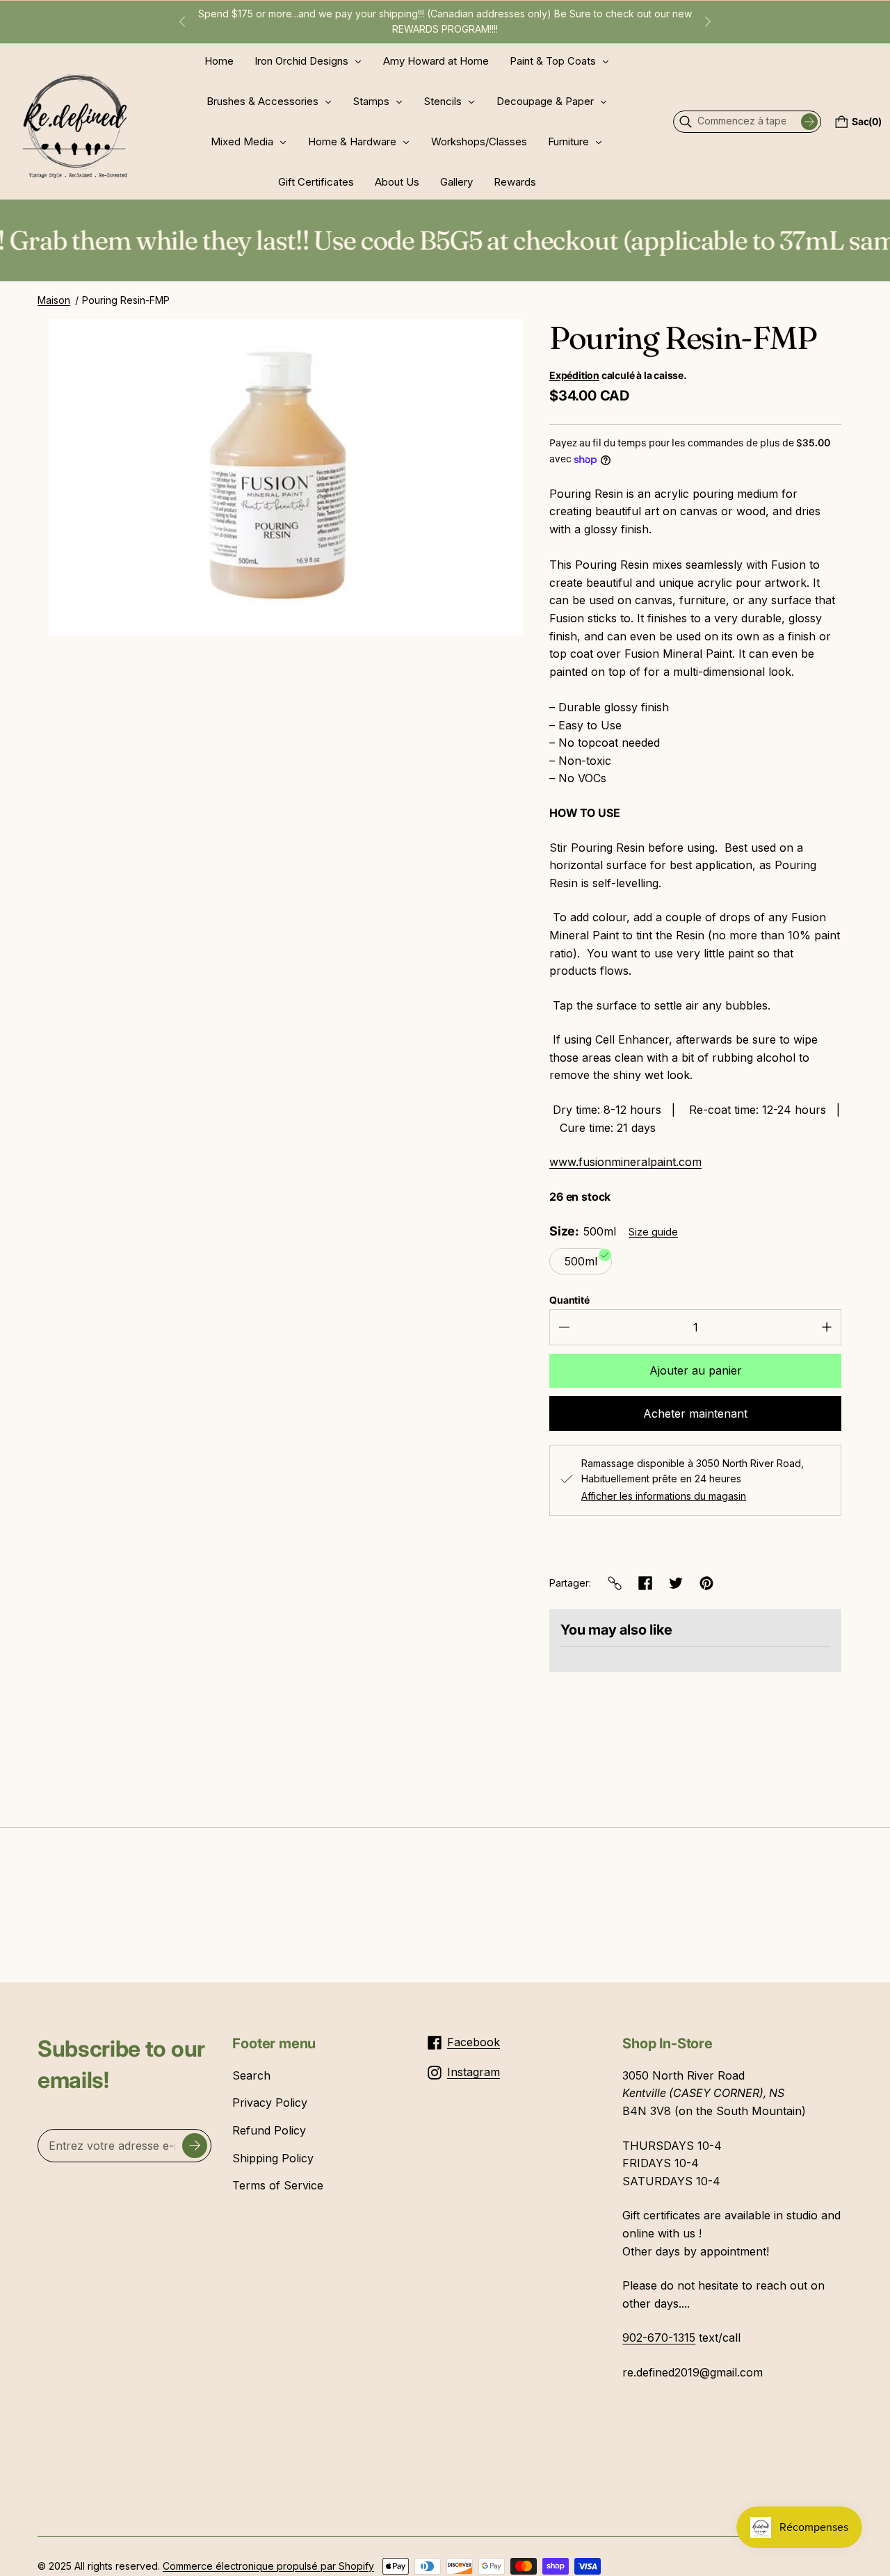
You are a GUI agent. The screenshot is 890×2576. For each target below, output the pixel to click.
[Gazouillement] (676, 1583)
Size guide (653, 1232)
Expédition (574, 375)
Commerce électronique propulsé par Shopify (268, 2566)
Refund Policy (269, 2130)
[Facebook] (645, 1583)
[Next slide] (708, 22)
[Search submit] (809, 122)
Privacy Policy (270, 2103)
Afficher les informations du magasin (664, 1496)
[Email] (615, 1583)
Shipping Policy (273, 2158)
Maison (54, 300)
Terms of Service (278, 2185)
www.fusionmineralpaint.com (625, 1162)
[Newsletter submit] (195, 2146)
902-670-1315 (659, 2338)
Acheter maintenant (695, 1413)
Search (251, 2075)
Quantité (569, 1300)
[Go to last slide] (182, 22)
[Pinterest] (706, 1583)
